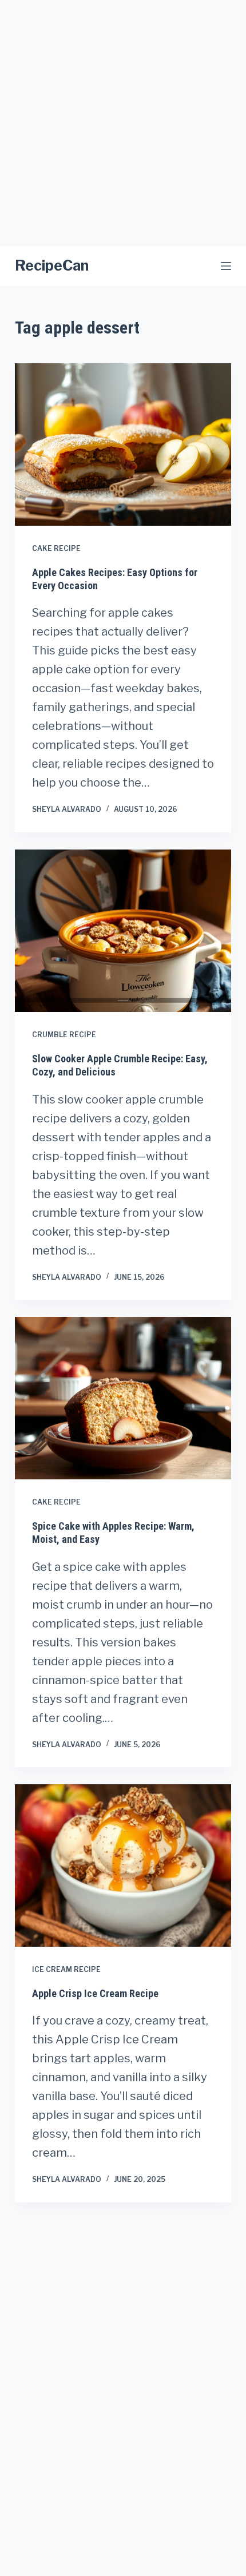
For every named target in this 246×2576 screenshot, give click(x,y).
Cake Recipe (56, 548)
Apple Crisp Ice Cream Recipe (95, 1993)
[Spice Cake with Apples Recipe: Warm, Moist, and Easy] (123, 1398)
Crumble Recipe (64, 1035)
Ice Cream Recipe (66, 1969)
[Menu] (226, 266)
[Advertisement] (123, 123)
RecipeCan (52, 265)
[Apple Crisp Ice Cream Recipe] (123, 1865)
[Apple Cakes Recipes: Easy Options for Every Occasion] (123, 444)
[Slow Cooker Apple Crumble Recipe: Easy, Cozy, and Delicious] (123, 931)
